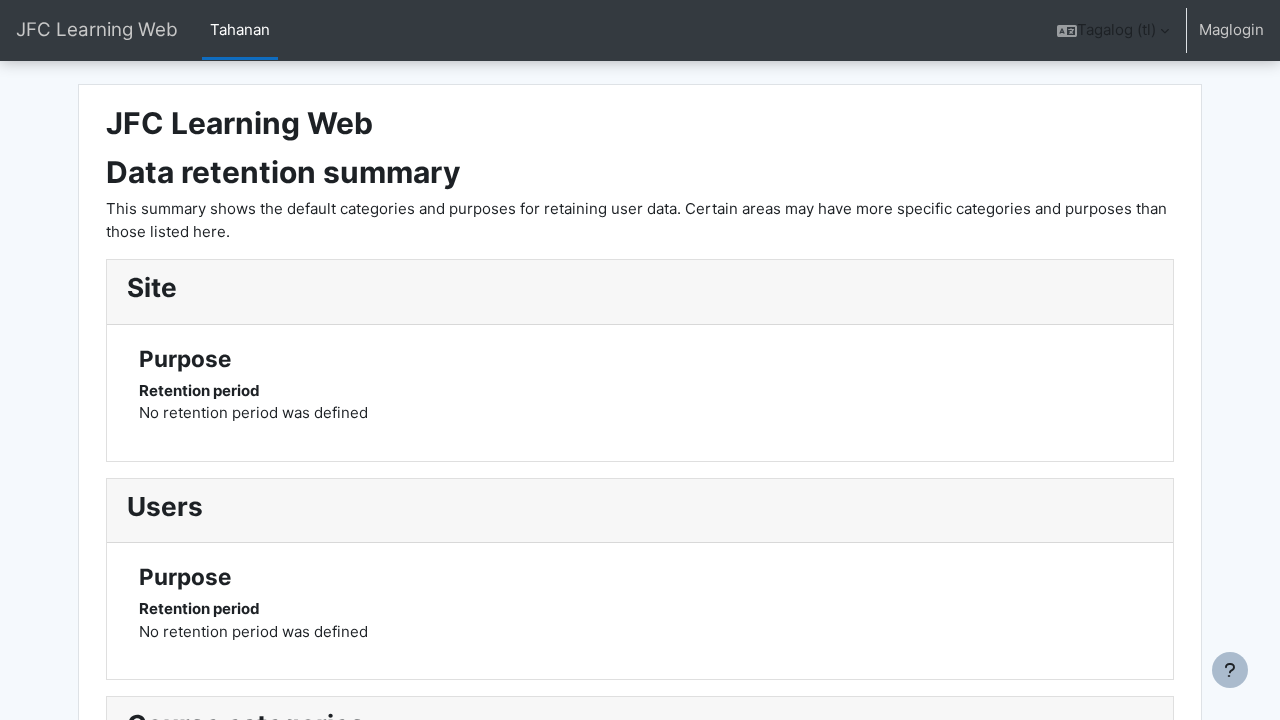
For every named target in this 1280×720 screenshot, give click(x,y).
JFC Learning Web (97, 29)
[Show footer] (1230, 670)
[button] (1113, 30)
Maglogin (1231, 29)
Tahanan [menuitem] (240, 29)
